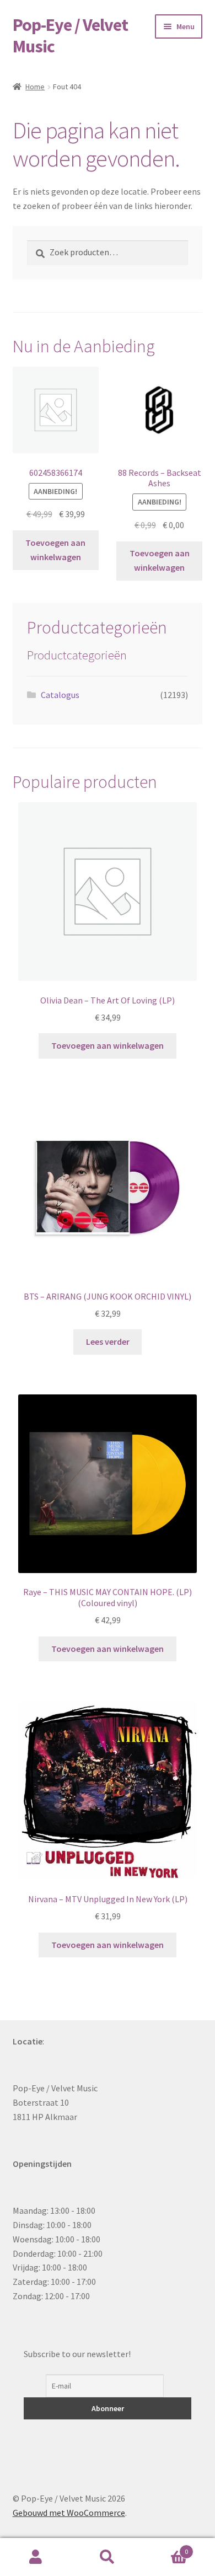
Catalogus (60, 695)
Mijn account (36, 2557)
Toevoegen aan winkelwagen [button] (55, 550)
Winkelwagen (166, 2548)
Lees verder (108, 1341)
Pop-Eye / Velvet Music (70, 36)
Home (35, 87)
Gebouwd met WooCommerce (69, 2513)
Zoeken (108, 2557)
